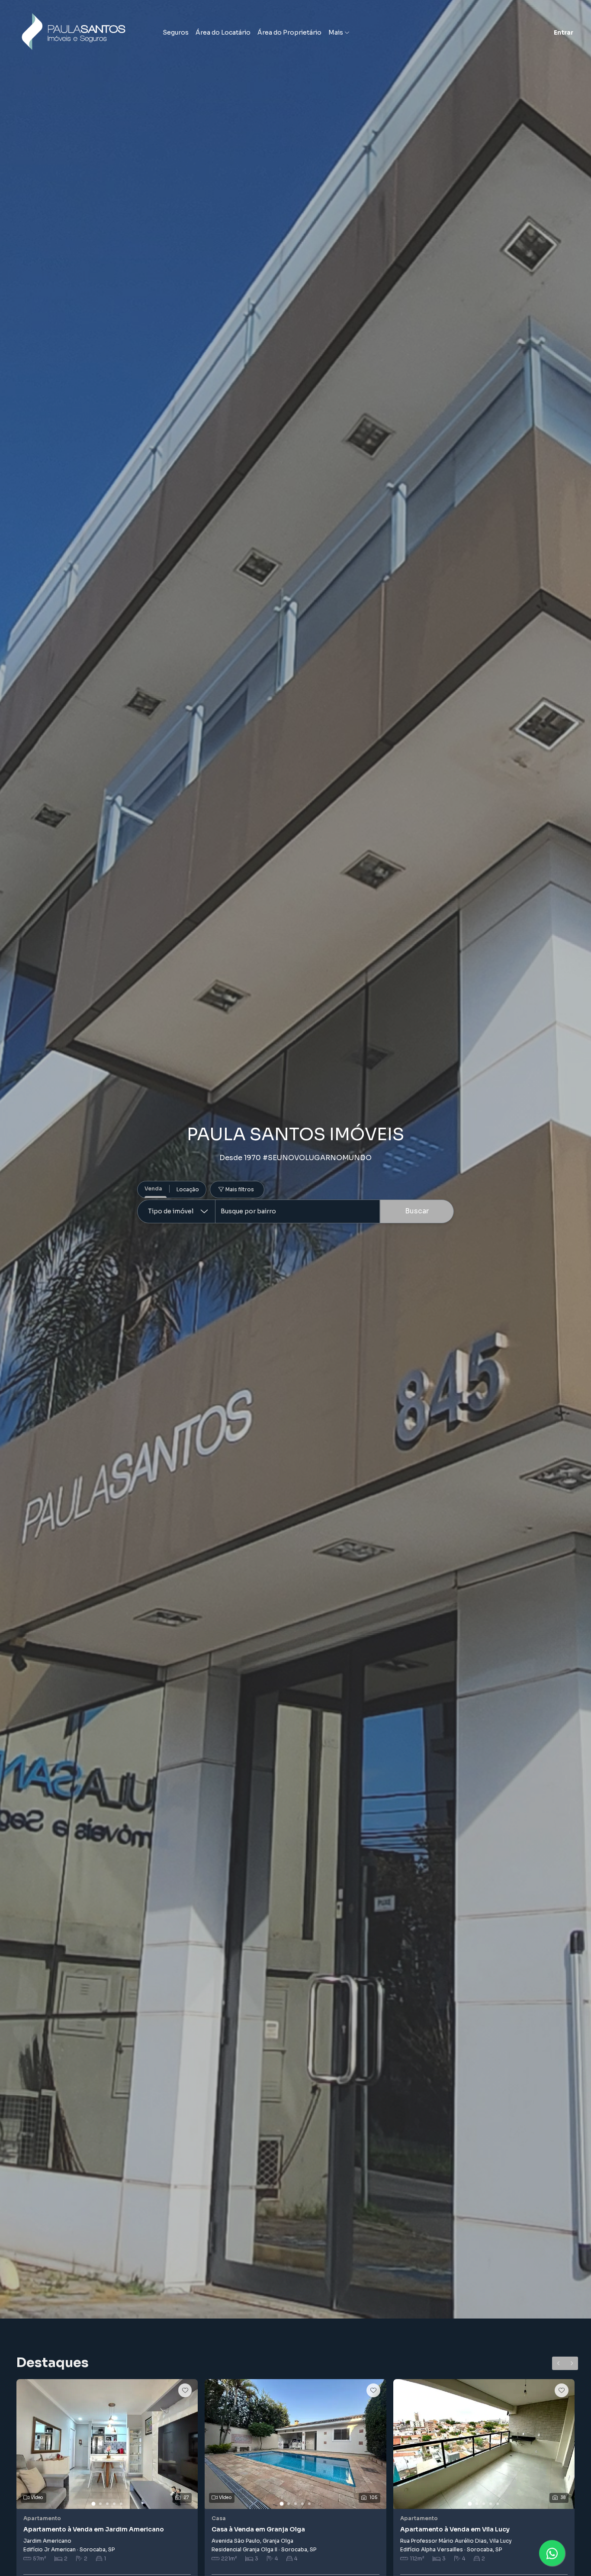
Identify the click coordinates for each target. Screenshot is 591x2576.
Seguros (176, 32)
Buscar (417, 1211)
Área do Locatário (223, 32)
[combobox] (297, 1211)
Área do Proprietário (289, 32)
